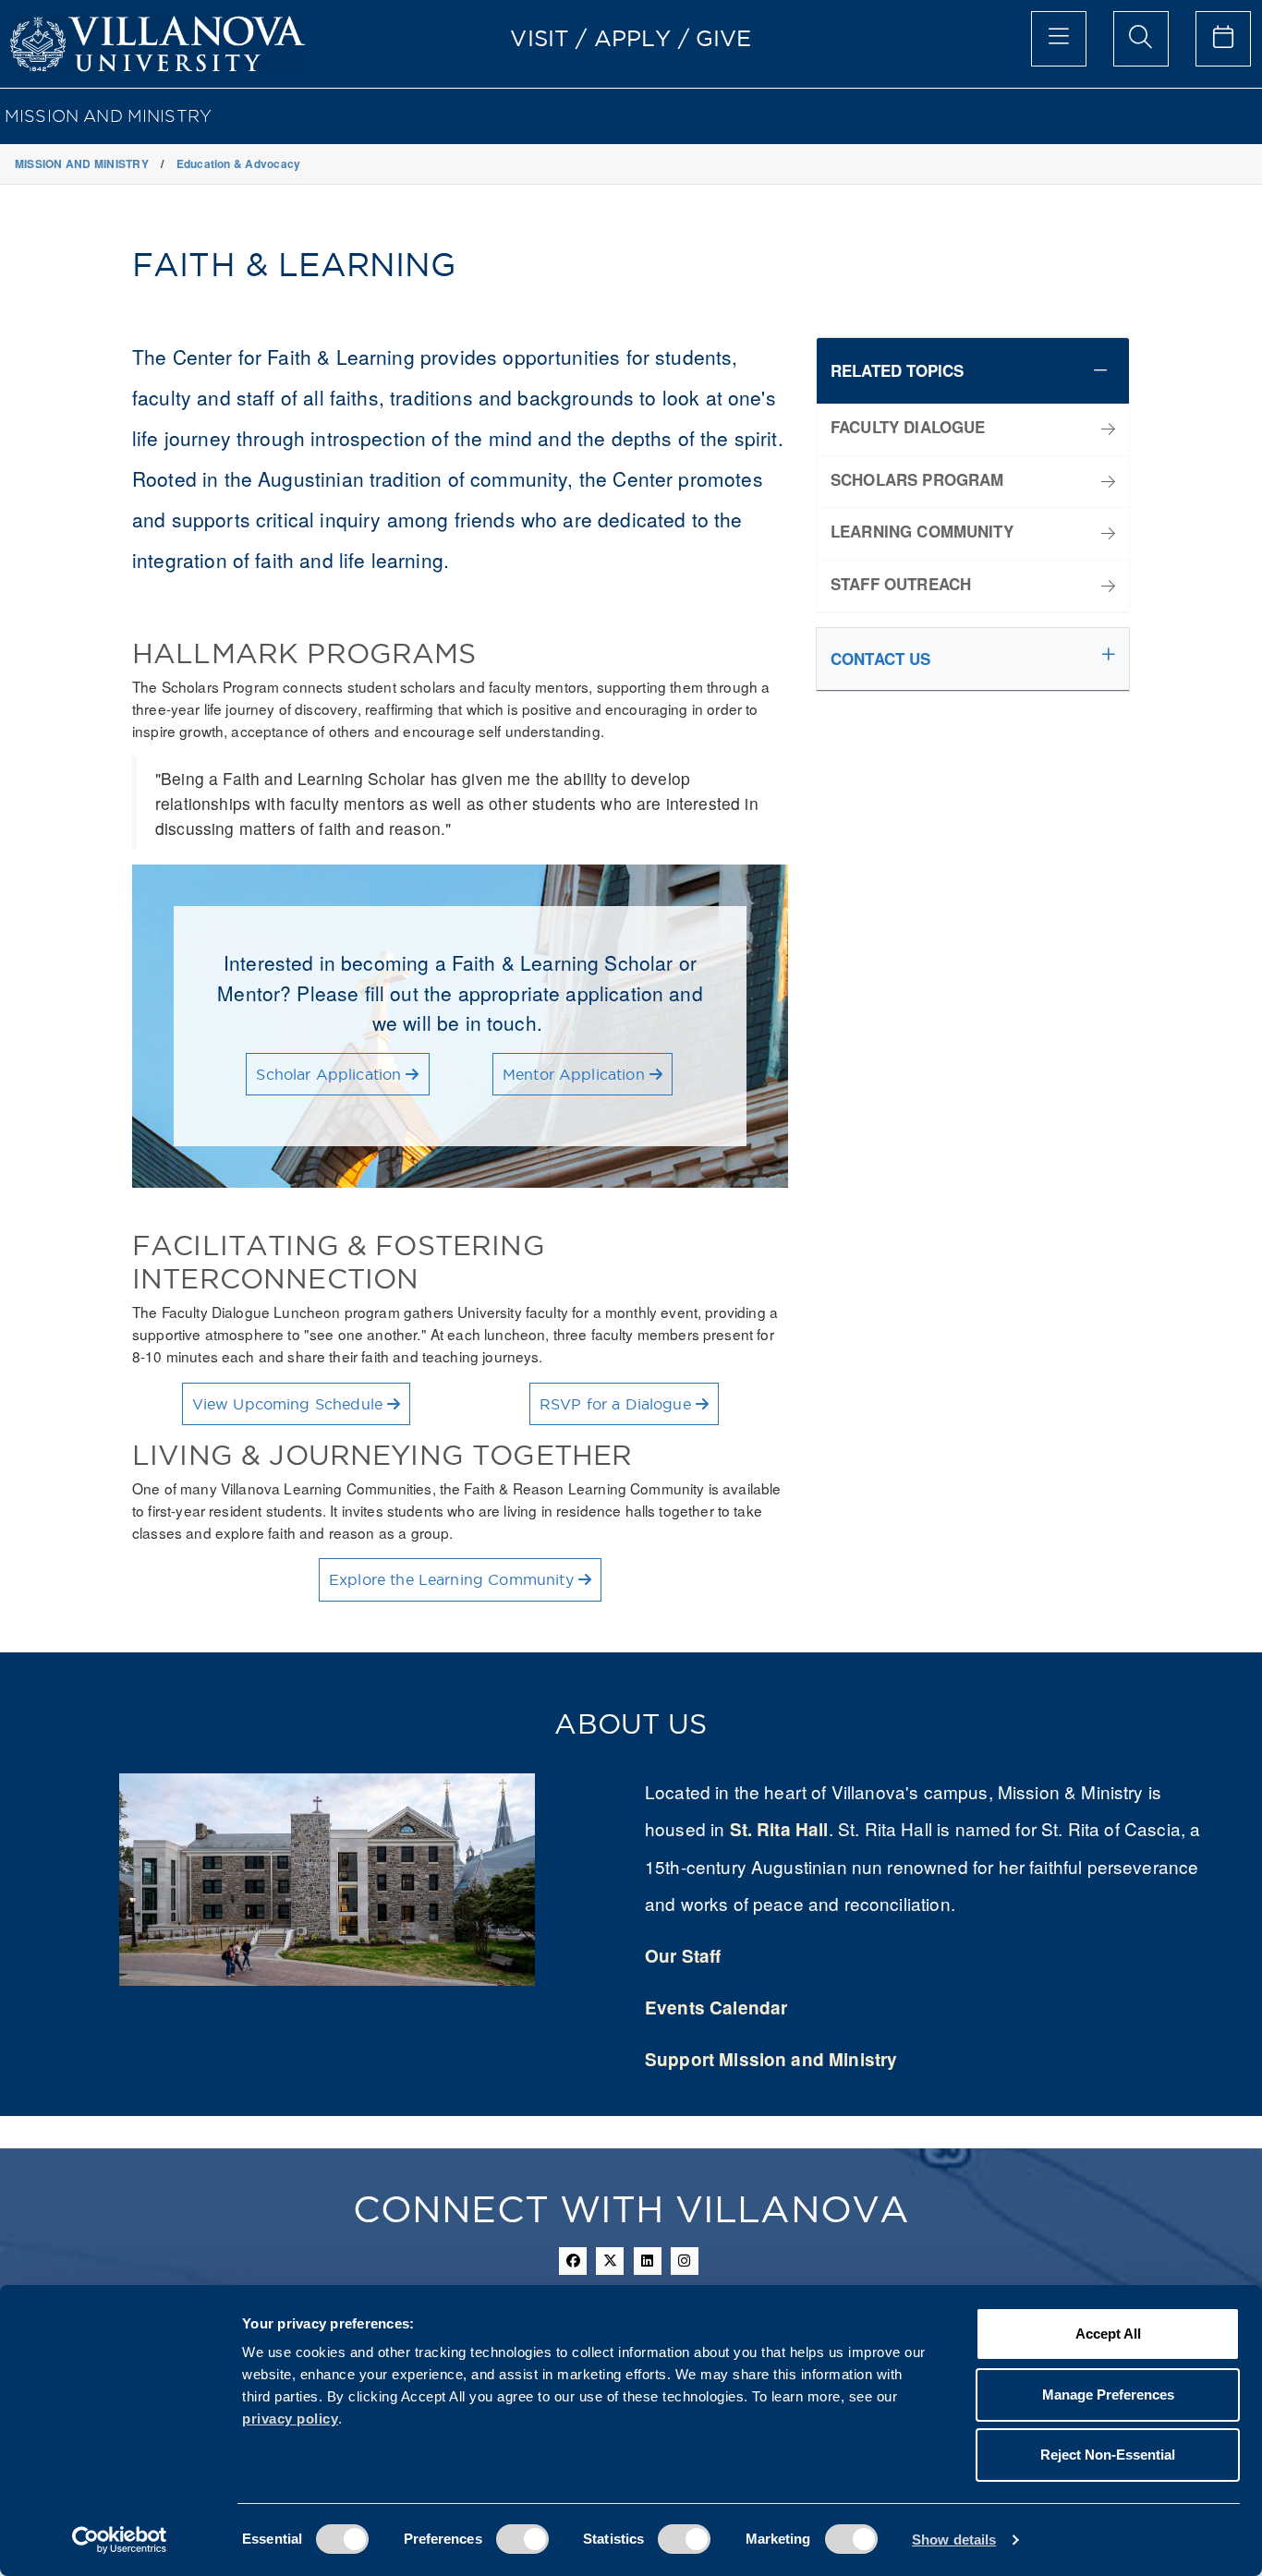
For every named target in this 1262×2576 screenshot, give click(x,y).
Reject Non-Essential (1108, 2455)
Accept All (1108, 2334)
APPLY (633, 38)
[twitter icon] (610, 2261)
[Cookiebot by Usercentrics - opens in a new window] (120, 2540)
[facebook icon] (573, 2261)
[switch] (522, 2539)
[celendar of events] (1223, 39)
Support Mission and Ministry (771, 2059)
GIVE (724, 38)
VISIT (540, 38)
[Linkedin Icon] (648, 2261)
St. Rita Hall (779, 1829)
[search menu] (1141, 39)
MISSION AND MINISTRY (108, 116)
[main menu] (1059, 39)
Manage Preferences (1108, 2395)
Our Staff (683, 1956)
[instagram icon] (685, 2261)
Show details (954, 2540)
